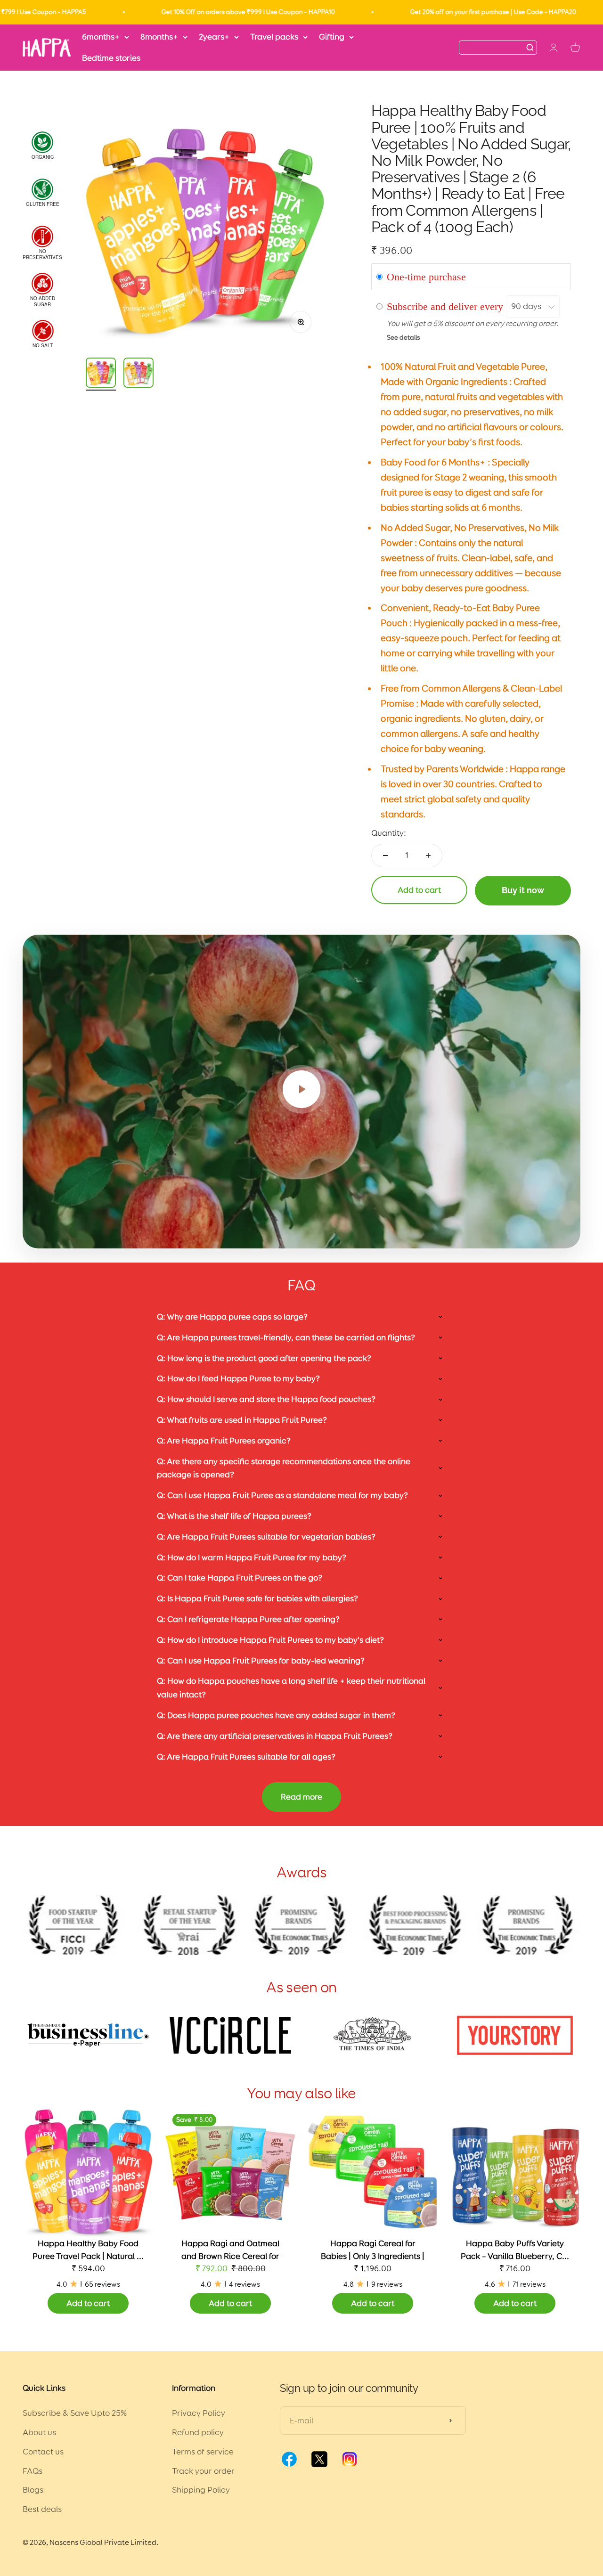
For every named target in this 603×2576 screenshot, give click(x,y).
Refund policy (198, 2432)
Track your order (203, 2471)
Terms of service (203, 2452)
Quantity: (389, 833)
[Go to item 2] (139, 374)
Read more (301, 1797)
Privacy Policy (199, 2413)
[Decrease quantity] (385, 856)
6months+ (101, 37)
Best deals (42, 2509)
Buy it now (523, 890)
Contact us (43, 2452)
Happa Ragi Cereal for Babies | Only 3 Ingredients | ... (373, 2256)
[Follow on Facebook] (289, 2466)
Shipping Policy (201, 2490)
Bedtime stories (111, 58)
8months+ (159, 37)
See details (403, 337)
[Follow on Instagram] (350, 2466)
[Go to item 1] (101, 374)
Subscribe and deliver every (446, 306)
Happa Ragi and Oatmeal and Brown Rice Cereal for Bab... (230, 2256)
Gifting (332, 37)
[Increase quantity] (428, 856)
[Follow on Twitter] (319, 2466)
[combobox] (493, 47)
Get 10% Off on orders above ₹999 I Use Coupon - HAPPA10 (181, 12)
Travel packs (274, 37)
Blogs (33, 2490)
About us (39, 2432)
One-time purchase (426, 277)
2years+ (214, 37)
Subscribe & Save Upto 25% (75, 2413)
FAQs (33, 2471)
